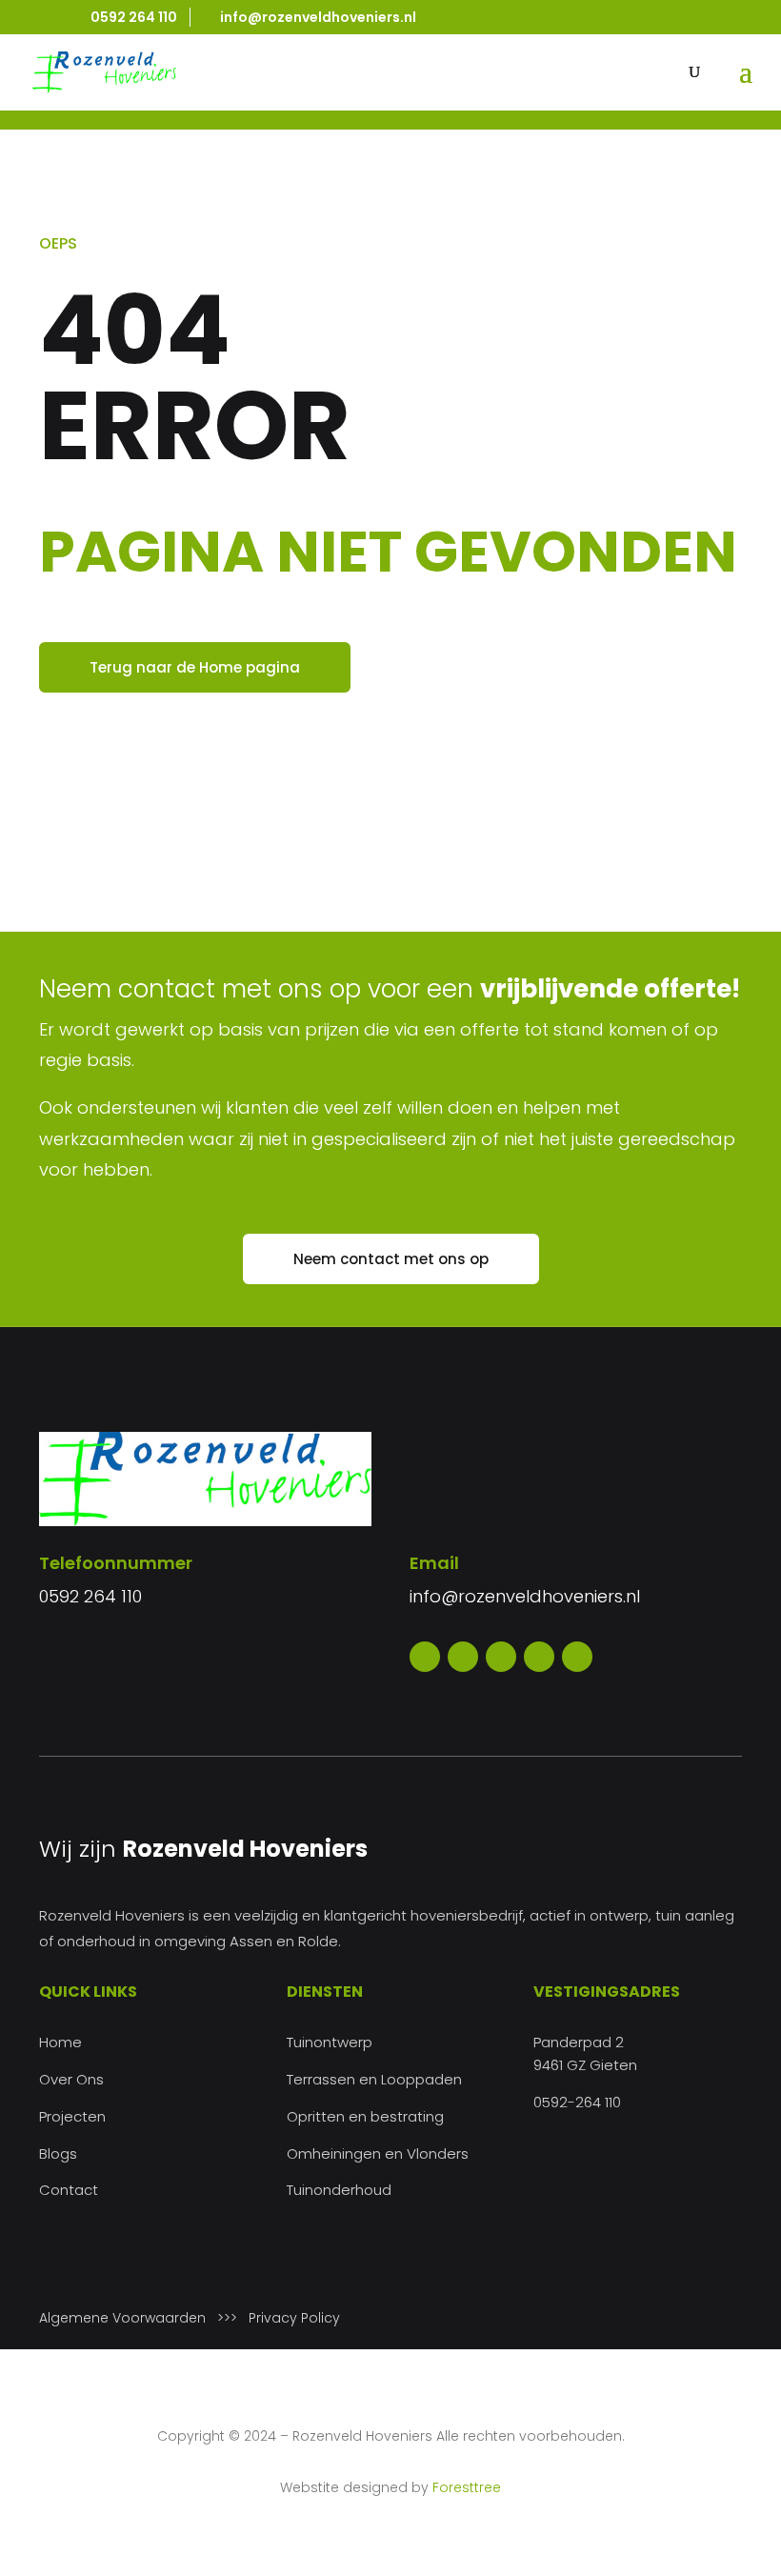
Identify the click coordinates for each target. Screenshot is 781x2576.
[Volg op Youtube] (539, 1657)
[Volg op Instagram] (501, 1657)
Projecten (72, 2116)
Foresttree (467, 2487)
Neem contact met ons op (391, 1259)
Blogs (58, 2153)
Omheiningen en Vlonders (378, 2153)
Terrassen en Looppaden (374, 2079)
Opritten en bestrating (365, 2116)
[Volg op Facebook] (425, 1657)
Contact (69, 2190)
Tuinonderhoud (339, 2190)
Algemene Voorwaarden (122, 2318)
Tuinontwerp (330, 2042)
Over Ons (71, 2079)
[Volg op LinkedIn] (577, 1657)
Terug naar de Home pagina (195, 667)
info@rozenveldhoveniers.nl (525, 1596)
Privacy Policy (294, 2318)
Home (60, 2042)
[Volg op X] (463, 1657)
